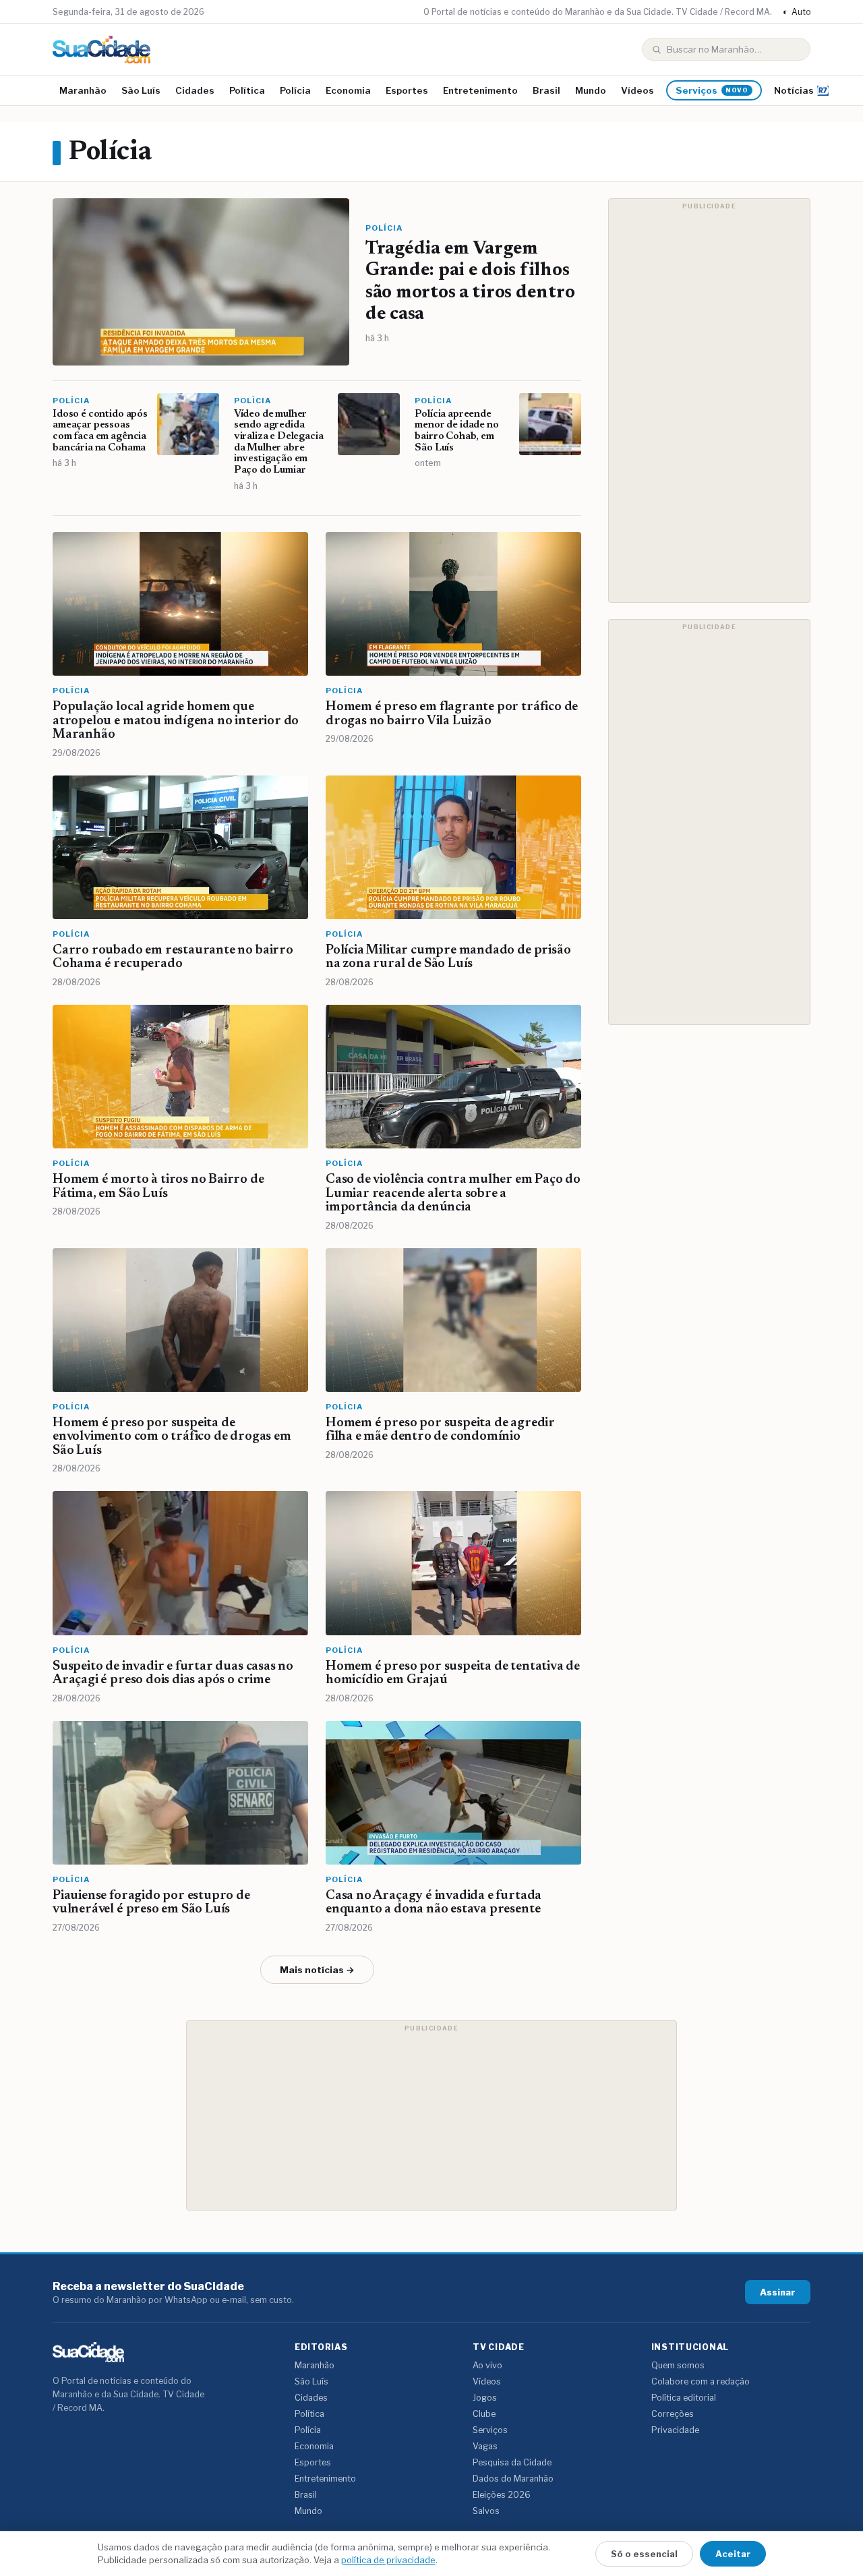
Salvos (486, 2511)
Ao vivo (487, 2365)
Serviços (712, 90)
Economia (348, 90)
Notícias (794, 90)
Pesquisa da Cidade (512, 2462)
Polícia (295, 90)
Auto (797, 12)
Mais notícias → (317, 1970)
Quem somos (678, 2365)
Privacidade (675, 2430)
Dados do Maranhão (513, 2479)
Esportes (407, 90)
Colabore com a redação (701, 2381)
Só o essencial (644, 2554)
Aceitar (733, 2554)
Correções (673, 2414)
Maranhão (83, 90)
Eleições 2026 (502, 2495)
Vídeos (637, 90)
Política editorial (684, 2398)
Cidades (195, 90)
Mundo (591, 90)
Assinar (778, 2292)
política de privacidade (388, 2560)
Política (247, 90)
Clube (484, 2414)
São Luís (141, 90)
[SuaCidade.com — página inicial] (101, 50)
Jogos (485, 2398)
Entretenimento (480, 90)
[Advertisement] (709, 401)
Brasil (546, 90)
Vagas (485, 2446)
